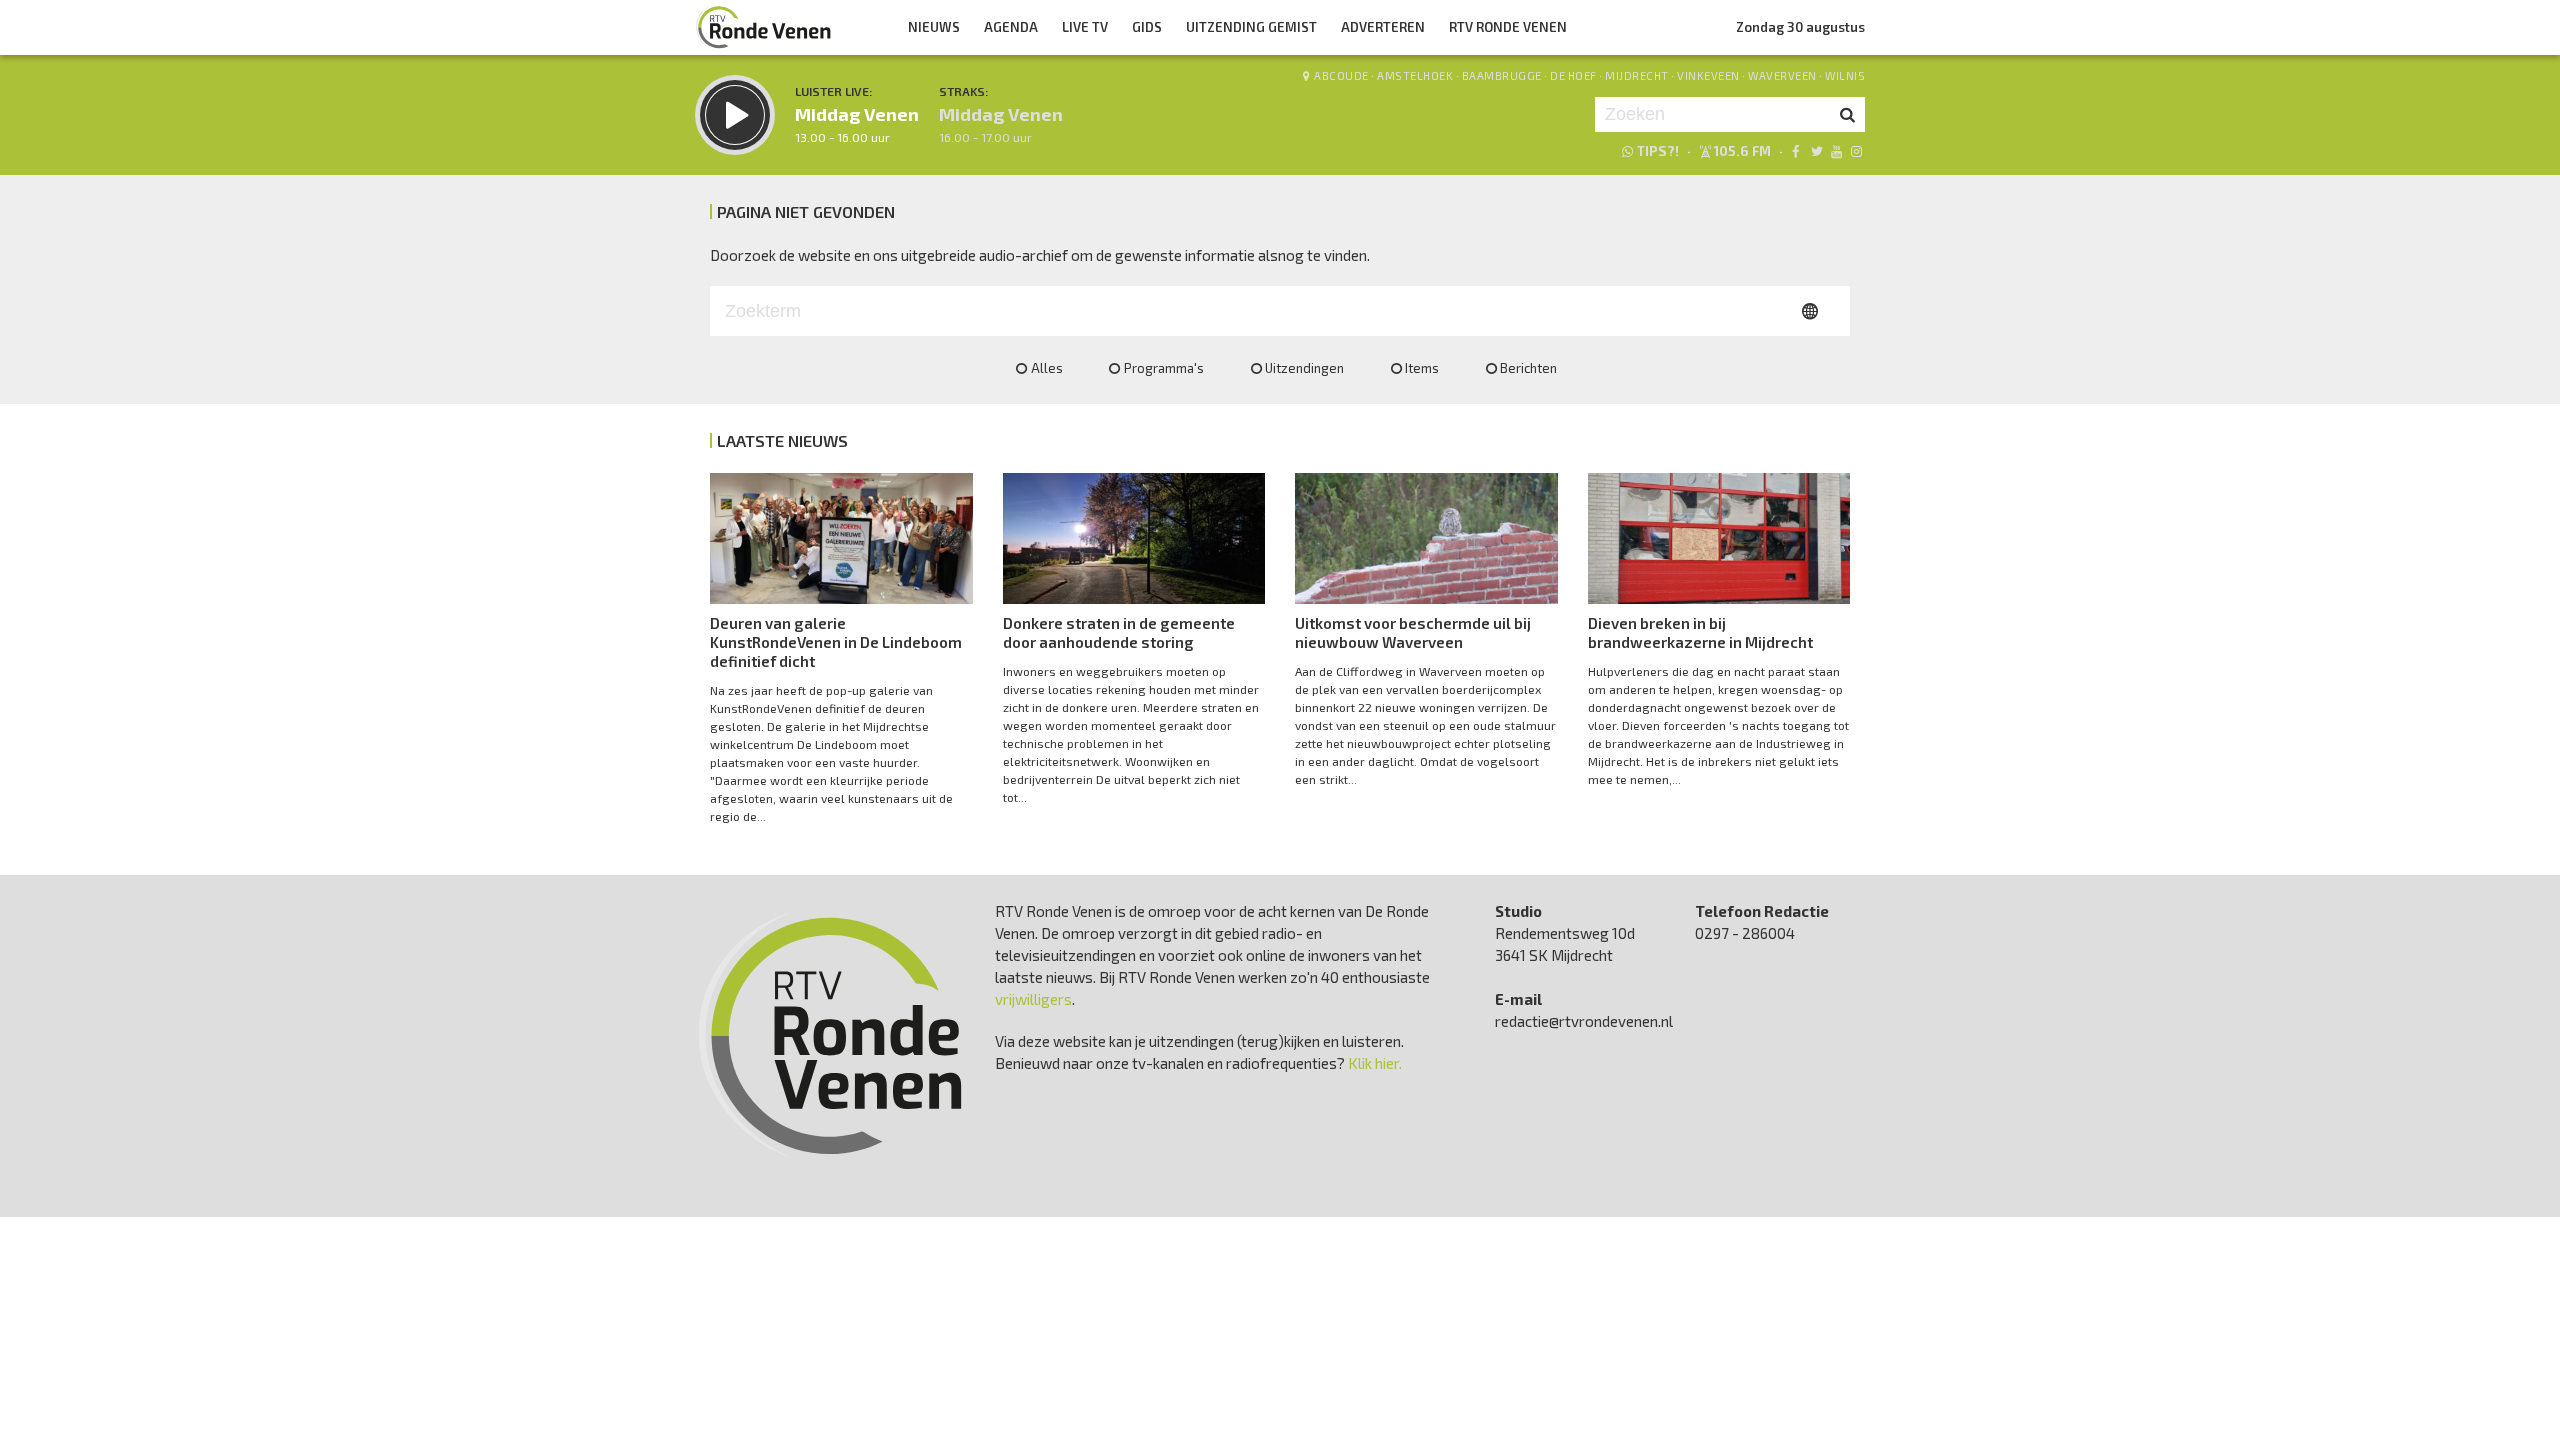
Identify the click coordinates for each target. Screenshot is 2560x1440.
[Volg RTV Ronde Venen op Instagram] (1856, 151)
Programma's (1164, 368)
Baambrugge (1502, 75)
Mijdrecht (1637, 75)
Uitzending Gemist (1251, 27)
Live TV (1085, 27)
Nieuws (934, 27)
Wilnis (1845, 75)
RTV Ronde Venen (1508, 27)
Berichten (1528, 368)
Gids (1147, 27)
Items (1422, 368)
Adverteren (1383, 27)
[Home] (764, 27)
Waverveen (1782, 75)
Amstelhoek (1415, 75)
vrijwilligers (1033, 999)
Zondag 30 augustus (1800, 27)
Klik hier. (1375, 1063)
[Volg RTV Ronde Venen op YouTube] (1836, 151)
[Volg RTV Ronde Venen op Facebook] (1795, 151)
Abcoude (1341, 75)
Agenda (1011, 27)
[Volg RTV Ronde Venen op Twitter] (1815, 151)
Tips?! (1658, 151)
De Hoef (1573, 75)
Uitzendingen (1304, 368)
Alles (1047, 368)
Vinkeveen (1708, 75)
